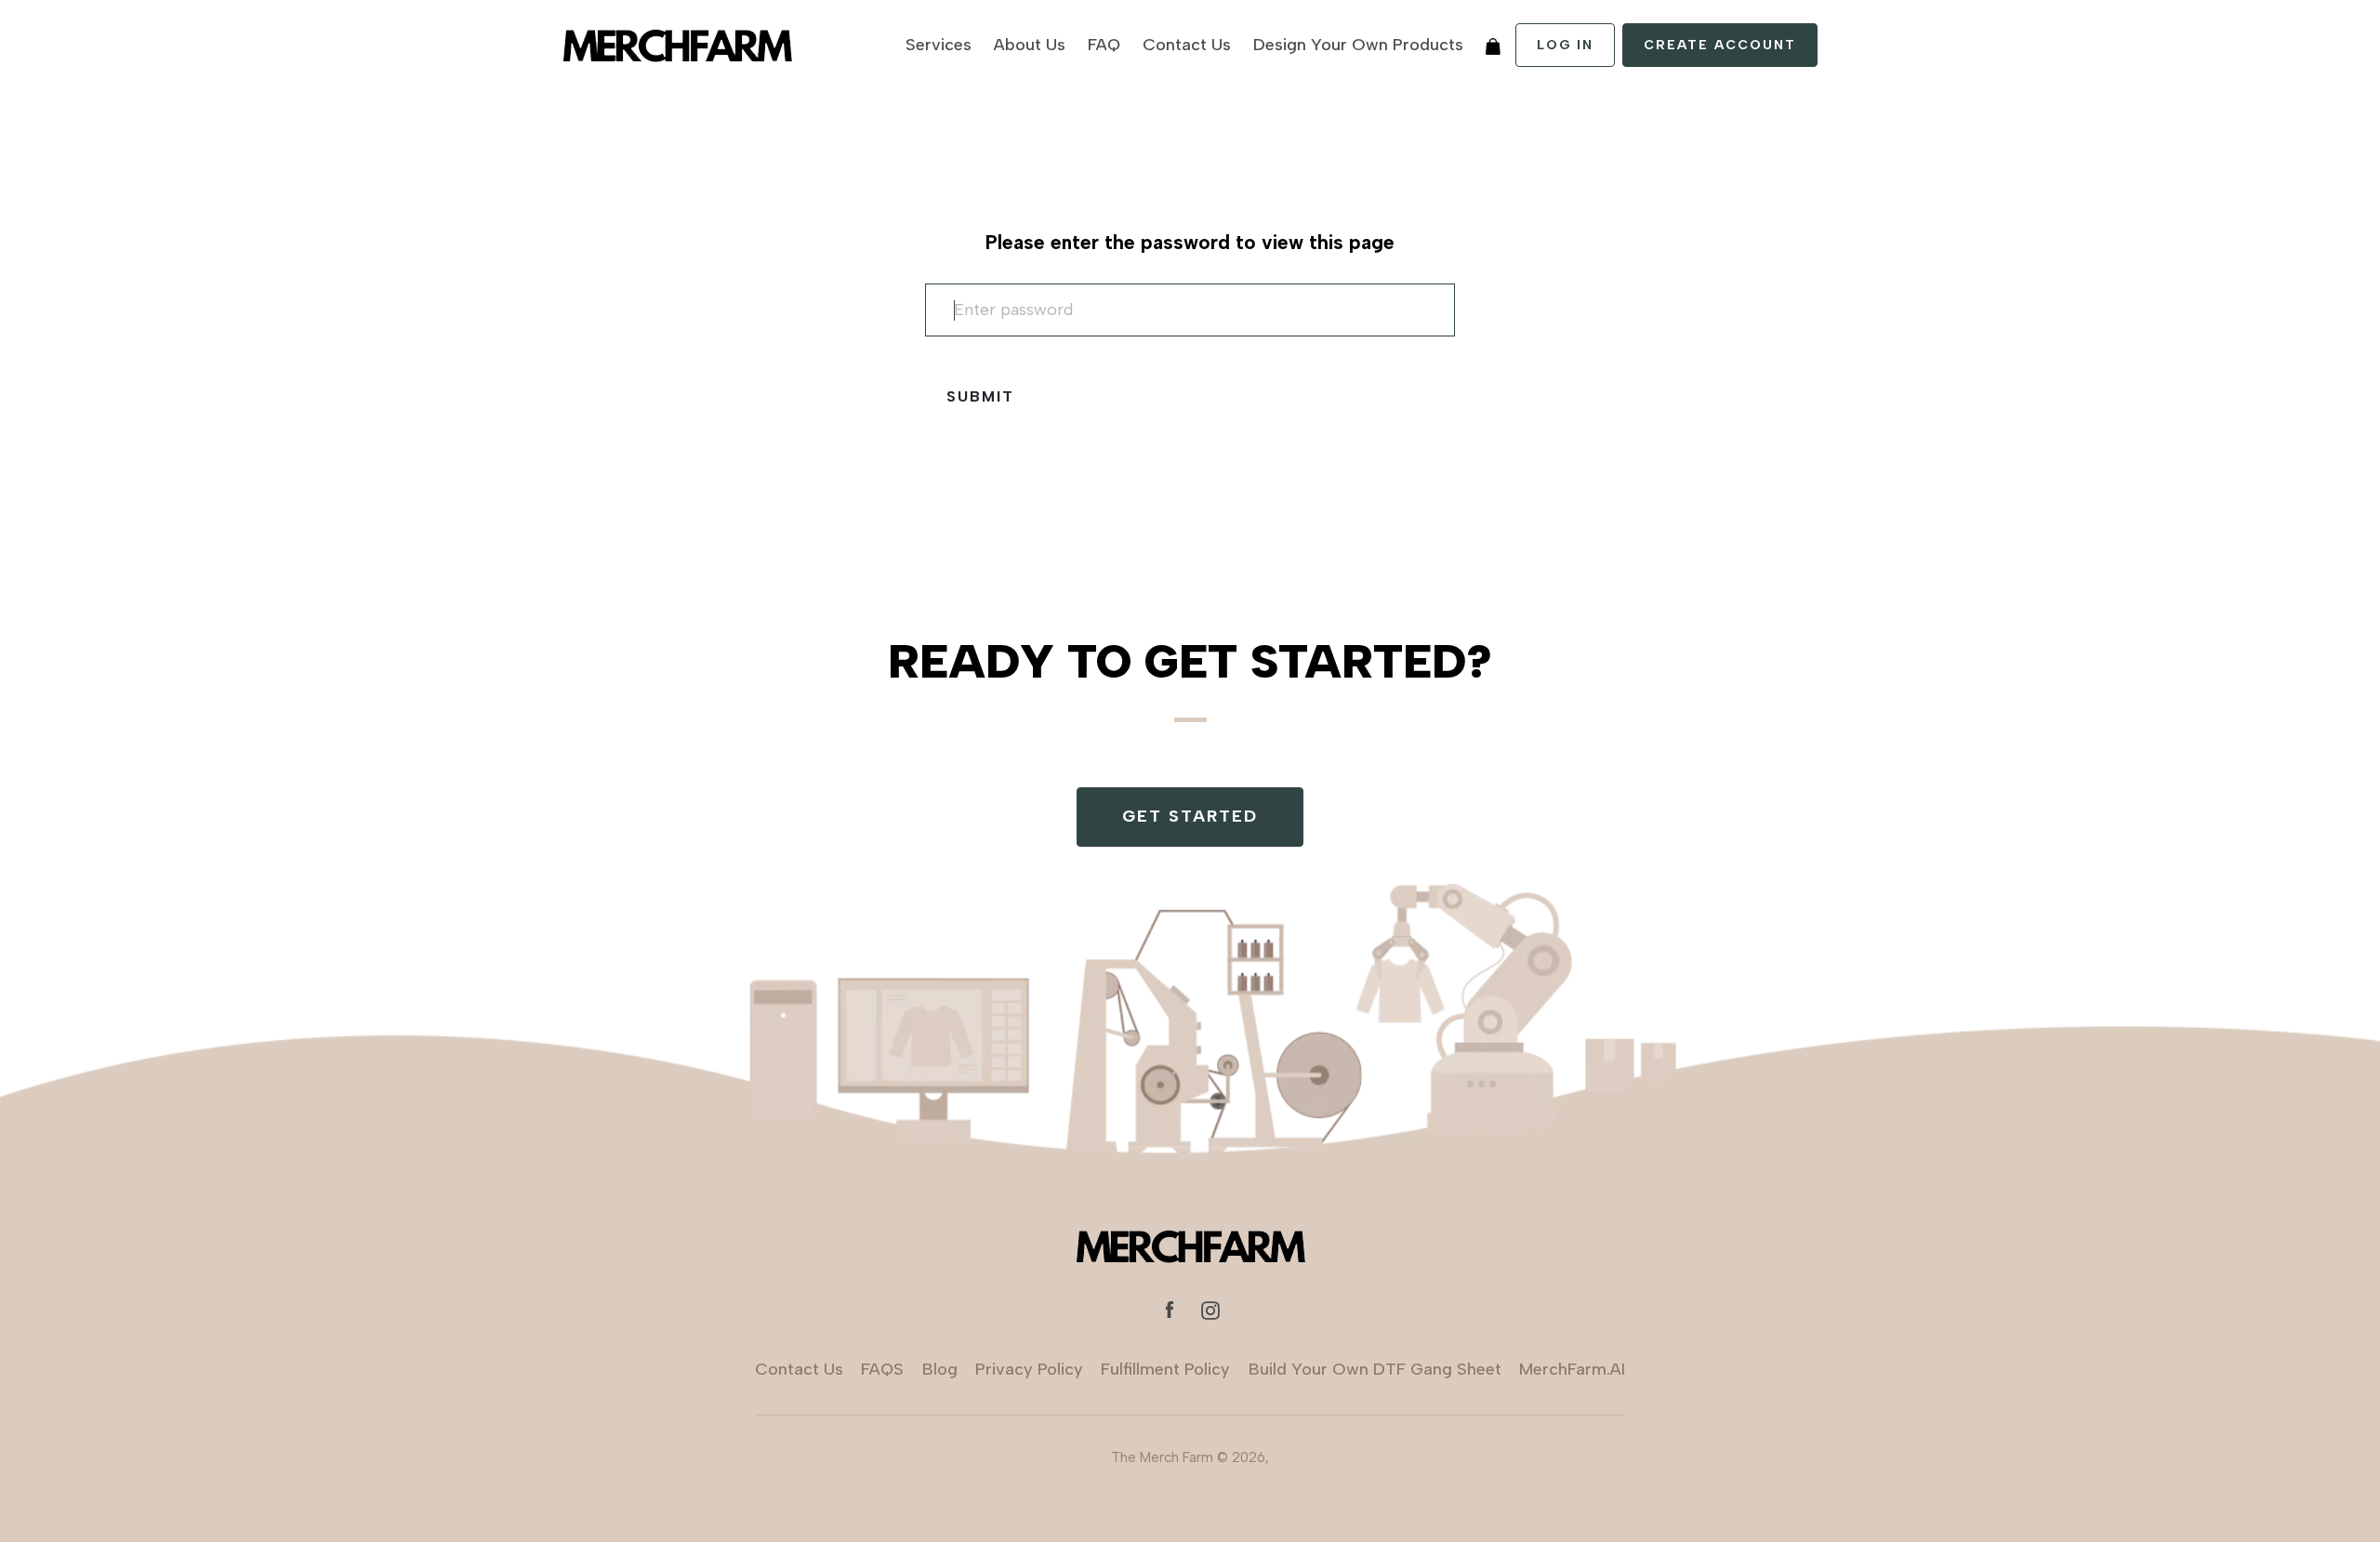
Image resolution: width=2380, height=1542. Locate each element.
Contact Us (1187, 45)
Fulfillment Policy (1165, 1369)
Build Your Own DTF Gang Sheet (1375, 1369)
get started (1190, 816)
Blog (940, 1369)
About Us (1030, 45)
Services (939, 45)
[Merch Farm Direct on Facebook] (1170, 1309)
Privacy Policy (1029, 1369)
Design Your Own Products (1358, 45)
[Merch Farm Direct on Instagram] (1210, 1309)
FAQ (1104, 45)
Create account (1720, 45)
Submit (980, 396)
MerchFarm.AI (1572, 1369)
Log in (1565, 45)
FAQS (882, 1369)
